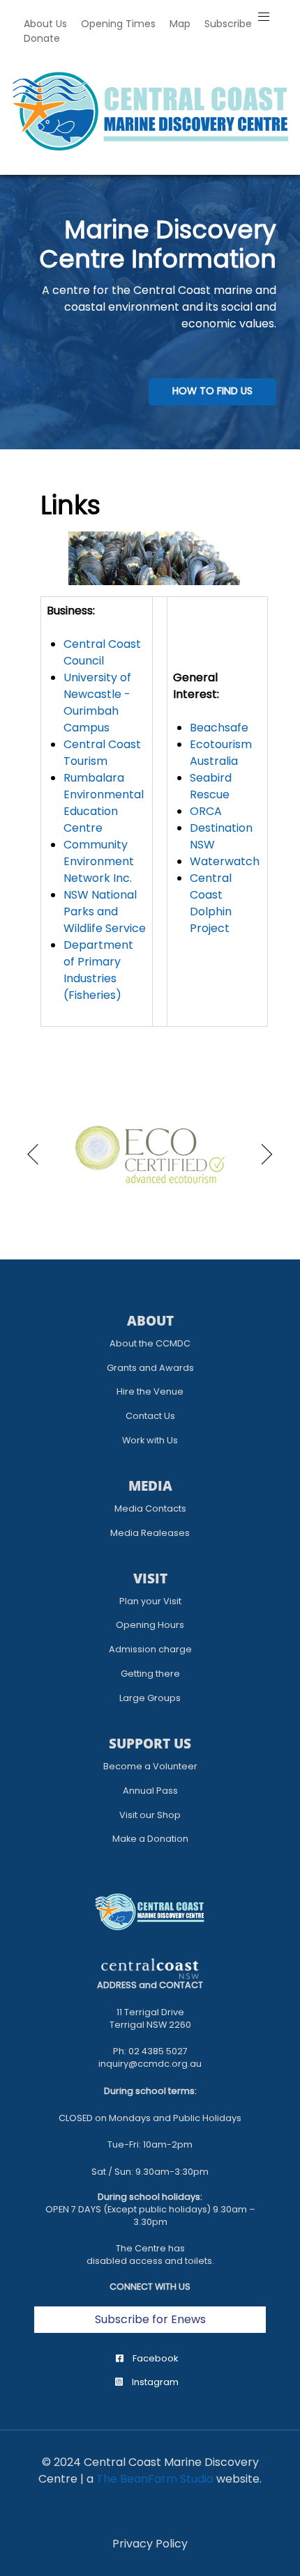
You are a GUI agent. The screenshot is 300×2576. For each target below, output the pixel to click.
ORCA (206, 811)
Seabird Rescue (211, 786)
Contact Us (150, 1416)
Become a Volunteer (150, 1766)
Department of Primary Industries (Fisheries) (98, 970)
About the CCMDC (150, 1343)
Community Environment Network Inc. (99, 861)
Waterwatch (225, 861)
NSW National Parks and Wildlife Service (105, 911)
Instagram (154, 2382)
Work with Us (150, 1440)
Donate (42, 38)
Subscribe (228, 24)
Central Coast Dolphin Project (211, 903)
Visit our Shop (150, 1815)
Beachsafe (219, 728)
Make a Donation (150, 1839)
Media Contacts (150, 1508)
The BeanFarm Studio (155, 2479)
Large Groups (150, 1698)
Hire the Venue (150, 1391)
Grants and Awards (150, 1368)
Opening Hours (150, 1625)
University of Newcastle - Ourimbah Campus (97, 703)
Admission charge (150, 1649)
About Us (45, 24)
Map (180, 24)
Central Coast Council (102, 652)
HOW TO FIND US (212, 391)
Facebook (154, 2358)
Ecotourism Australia (221, 753)
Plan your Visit (150, 1601)
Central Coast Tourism (102, 753)
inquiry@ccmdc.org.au (150, 2064)
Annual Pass (150, 1791)
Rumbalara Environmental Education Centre (104, 803)
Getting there (150, 1674)
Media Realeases (150, 1533)
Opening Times (118, 24)
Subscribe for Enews (150, 2319)
